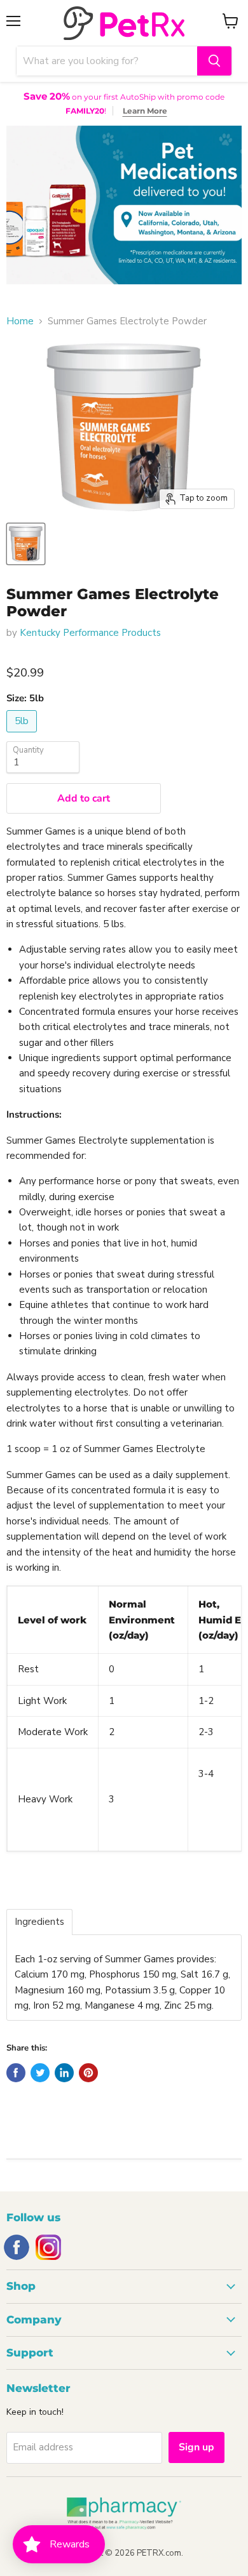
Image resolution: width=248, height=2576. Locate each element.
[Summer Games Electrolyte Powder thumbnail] (26, 544)
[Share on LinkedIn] (64, 2073)
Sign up (196, 2447)
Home (20, 321)
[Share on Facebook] (16, 2073)
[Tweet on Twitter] (40, 2073)
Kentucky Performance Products (90, 633)
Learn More (145, 111)
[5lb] (23, 736)
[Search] (214, 61)
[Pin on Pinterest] (88, 2073)
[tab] (39, 1922)
